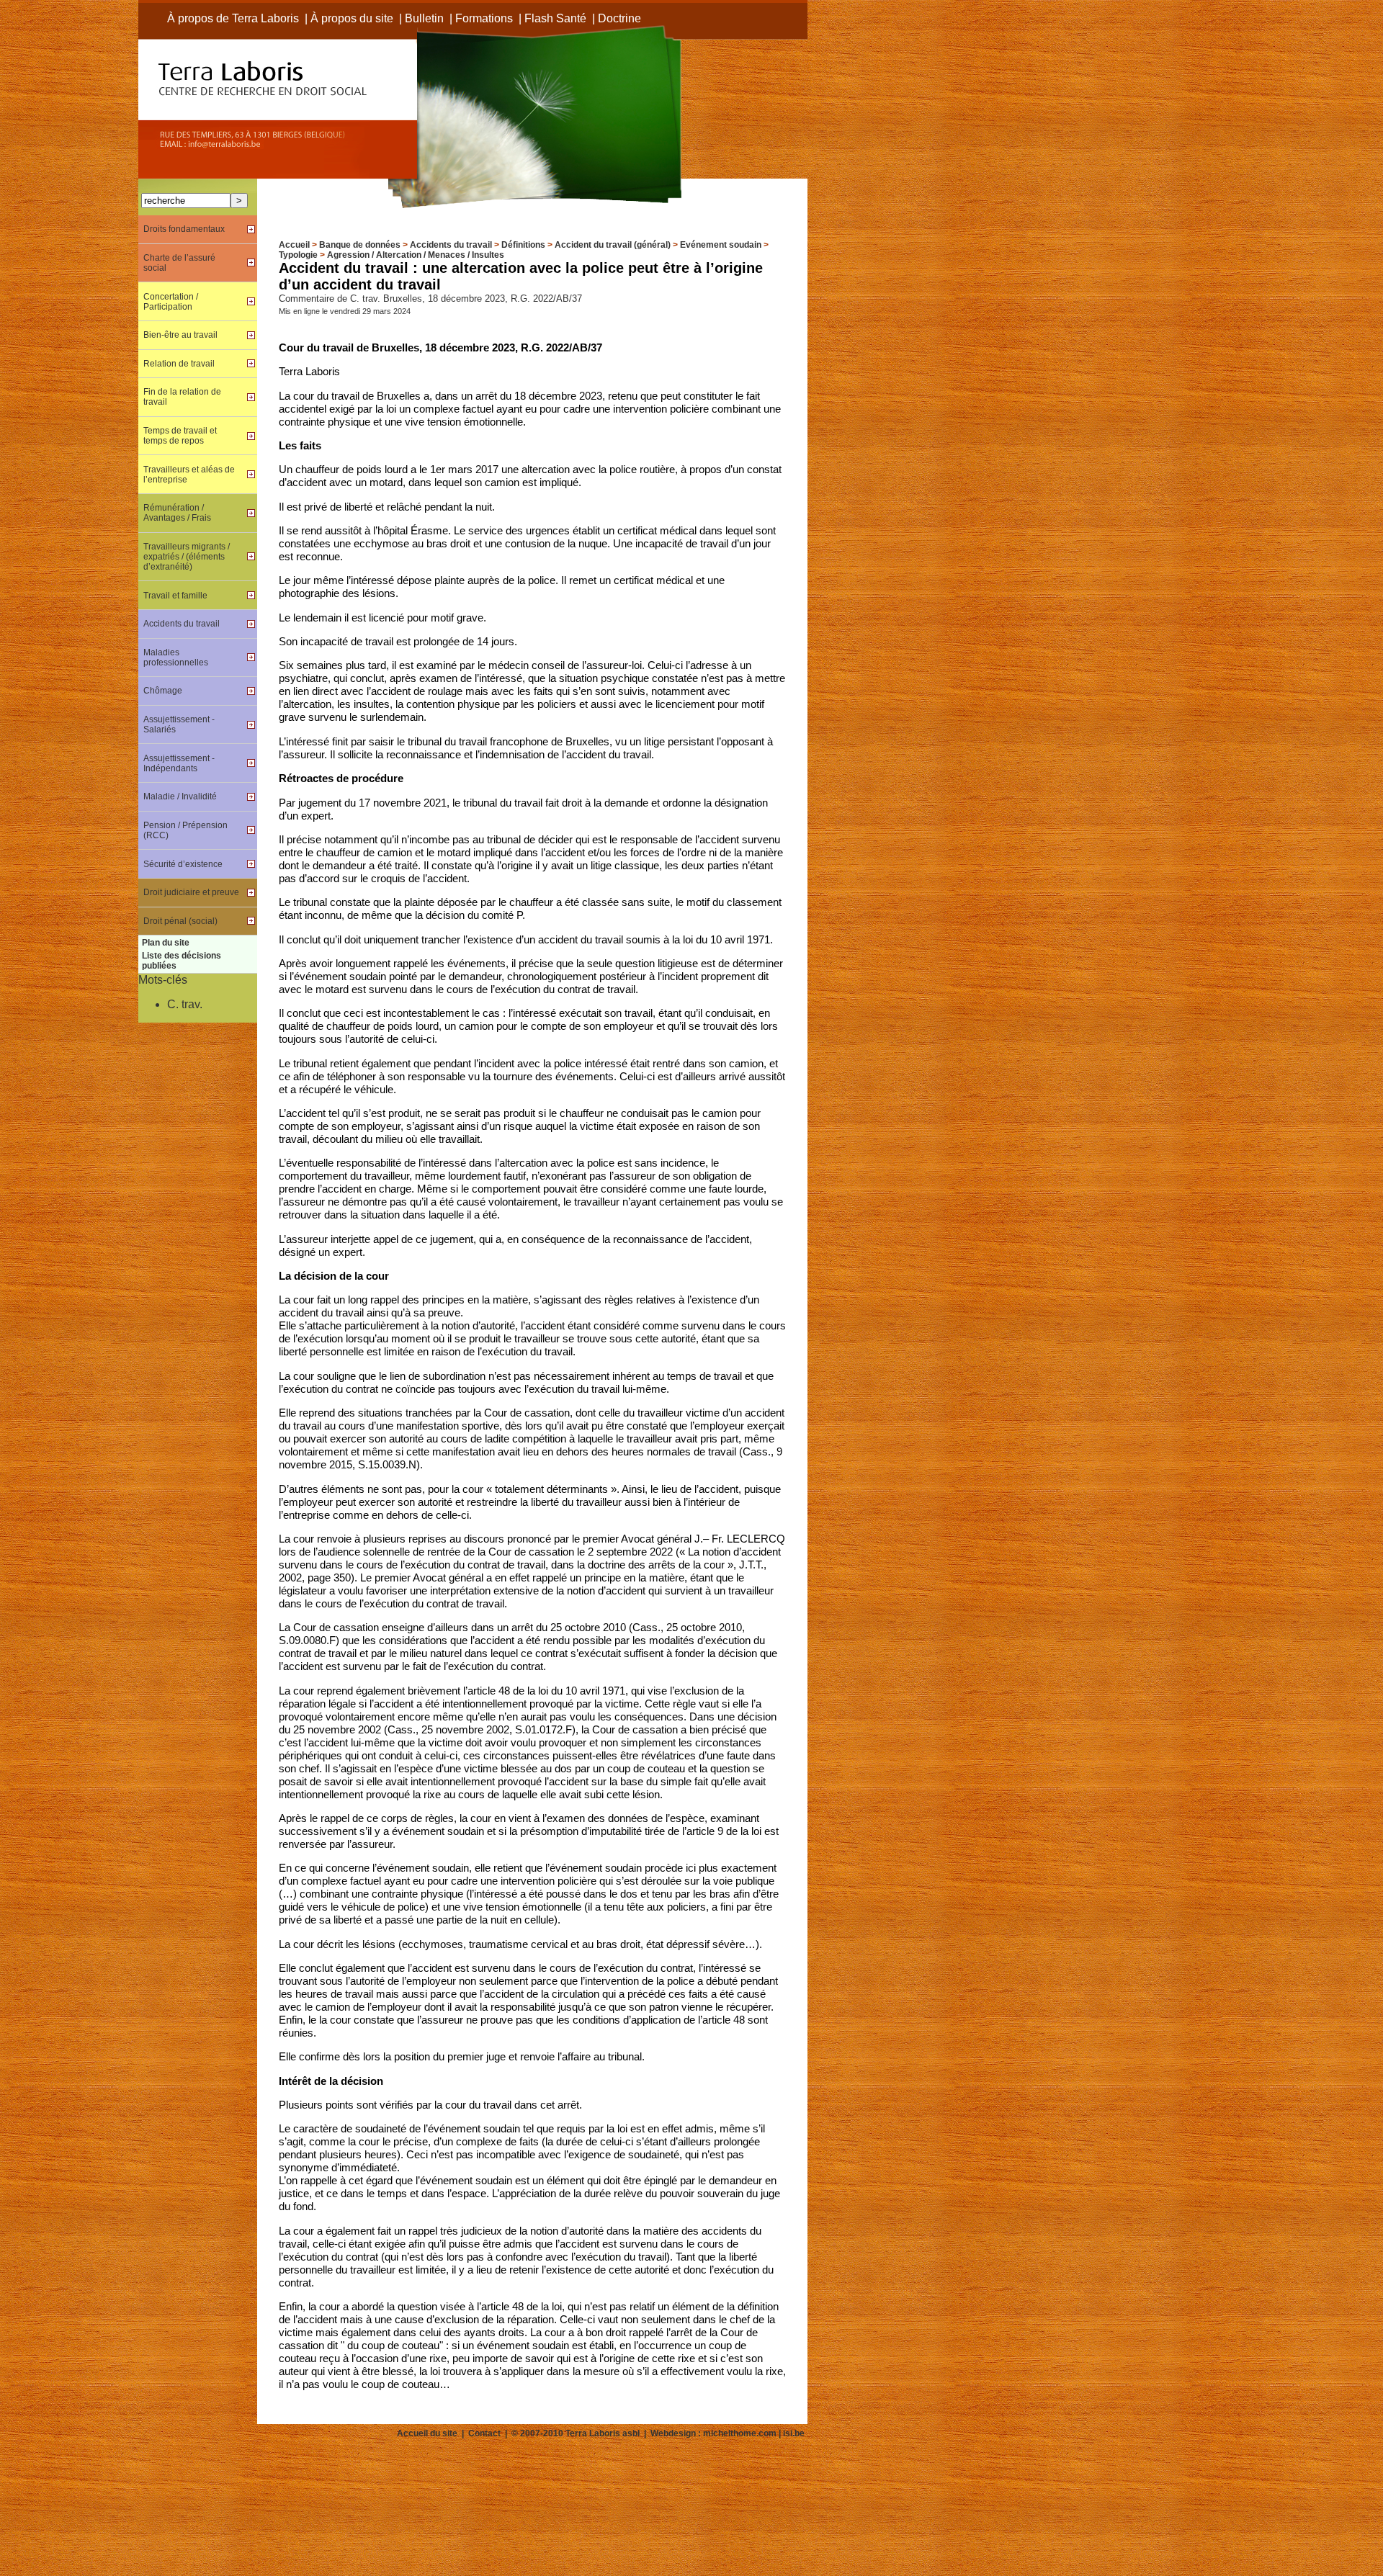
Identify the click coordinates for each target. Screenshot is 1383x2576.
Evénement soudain (721, 245)
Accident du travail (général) (613, 245)
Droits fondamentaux (184, 229)
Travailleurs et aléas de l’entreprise (189, 475)
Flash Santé (555, 18)
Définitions (523, 245)
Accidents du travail (451, 245)
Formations (484, 18)
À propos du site (352, 18)
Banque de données (360, 245)
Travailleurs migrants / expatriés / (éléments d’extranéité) (187, 557)
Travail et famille (175, 596)
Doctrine (619, 18)
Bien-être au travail (180, 335)
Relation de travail (179, 364)
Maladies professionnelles (176, 658)
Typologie (298, 255)
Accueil (294, 245)
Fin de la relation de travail (182, 397)
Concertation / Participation (171, 302)
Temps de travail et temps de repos (180, 436)
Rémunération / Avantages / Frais (177, 513)
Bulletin (424, 18)
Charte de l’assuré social (179, 263)
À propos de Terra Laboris (233, 18)
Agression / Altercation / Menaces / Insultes (416, 255)
